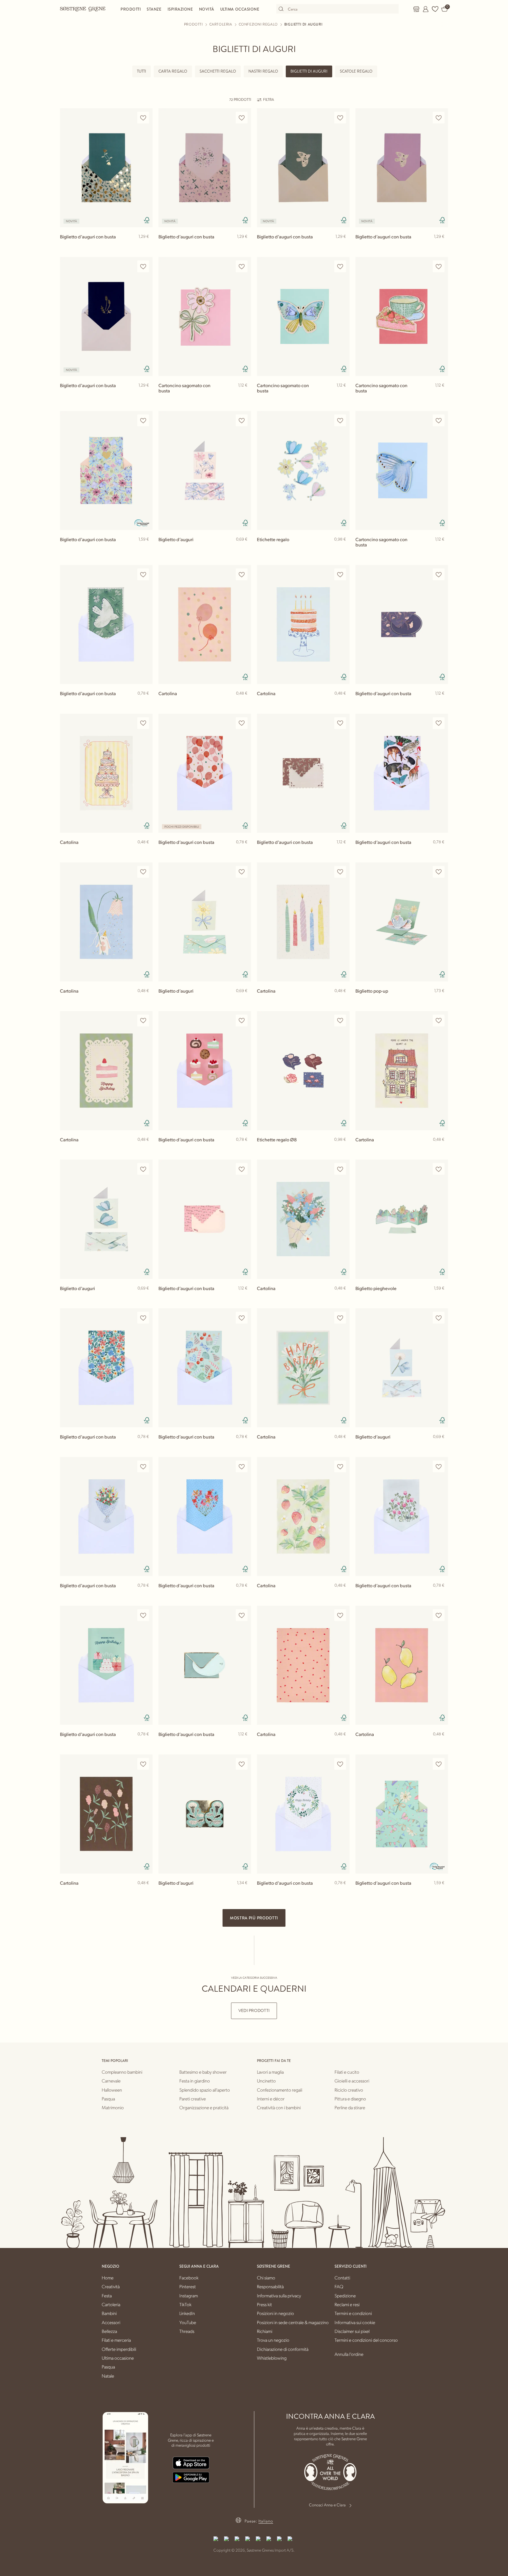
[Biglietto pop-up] (402, 922)
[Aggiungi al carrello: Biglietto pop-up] (441, 1000)
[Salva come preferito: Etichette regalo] (340, 420)
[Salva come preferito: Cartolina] (242, 574)
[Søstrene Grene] (83, 9)
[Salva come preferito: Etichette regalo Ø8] (340, 1021)
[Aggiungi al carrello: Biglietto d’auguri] (244, 549)
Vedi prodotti (254, 2011)
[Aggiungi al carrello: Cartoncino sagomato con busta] (244, 395)
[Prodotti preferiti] (435, 9)
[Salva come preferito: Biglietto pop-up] (439, 872)
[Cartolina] (205, 624)
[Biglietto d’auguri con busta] (106, 168)
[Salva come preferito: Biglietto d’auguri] (242, 420)
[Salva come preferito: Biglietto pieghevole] (439, 1169)
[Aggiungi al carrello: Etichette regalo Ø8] (342, 1149)
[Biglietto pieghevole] (402, 1219)
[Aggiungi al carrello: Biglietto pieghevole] (441, 1298)
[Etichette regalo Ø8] (303, 1071)
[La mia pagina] (426, 9)
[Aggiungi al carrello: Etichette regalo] (342, 549)
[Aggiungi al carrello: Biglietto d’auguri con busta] (146, 246)
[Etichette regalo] (303, 470)
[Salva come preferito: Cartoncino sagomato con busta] (242, 266)
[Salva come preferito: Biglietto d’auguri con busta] (143, 118)
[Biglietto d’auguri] (205, 470)
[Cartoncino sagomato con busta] (205, 316)
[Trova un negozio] (416, 9)
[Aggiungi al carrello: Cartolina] (244, 703)
